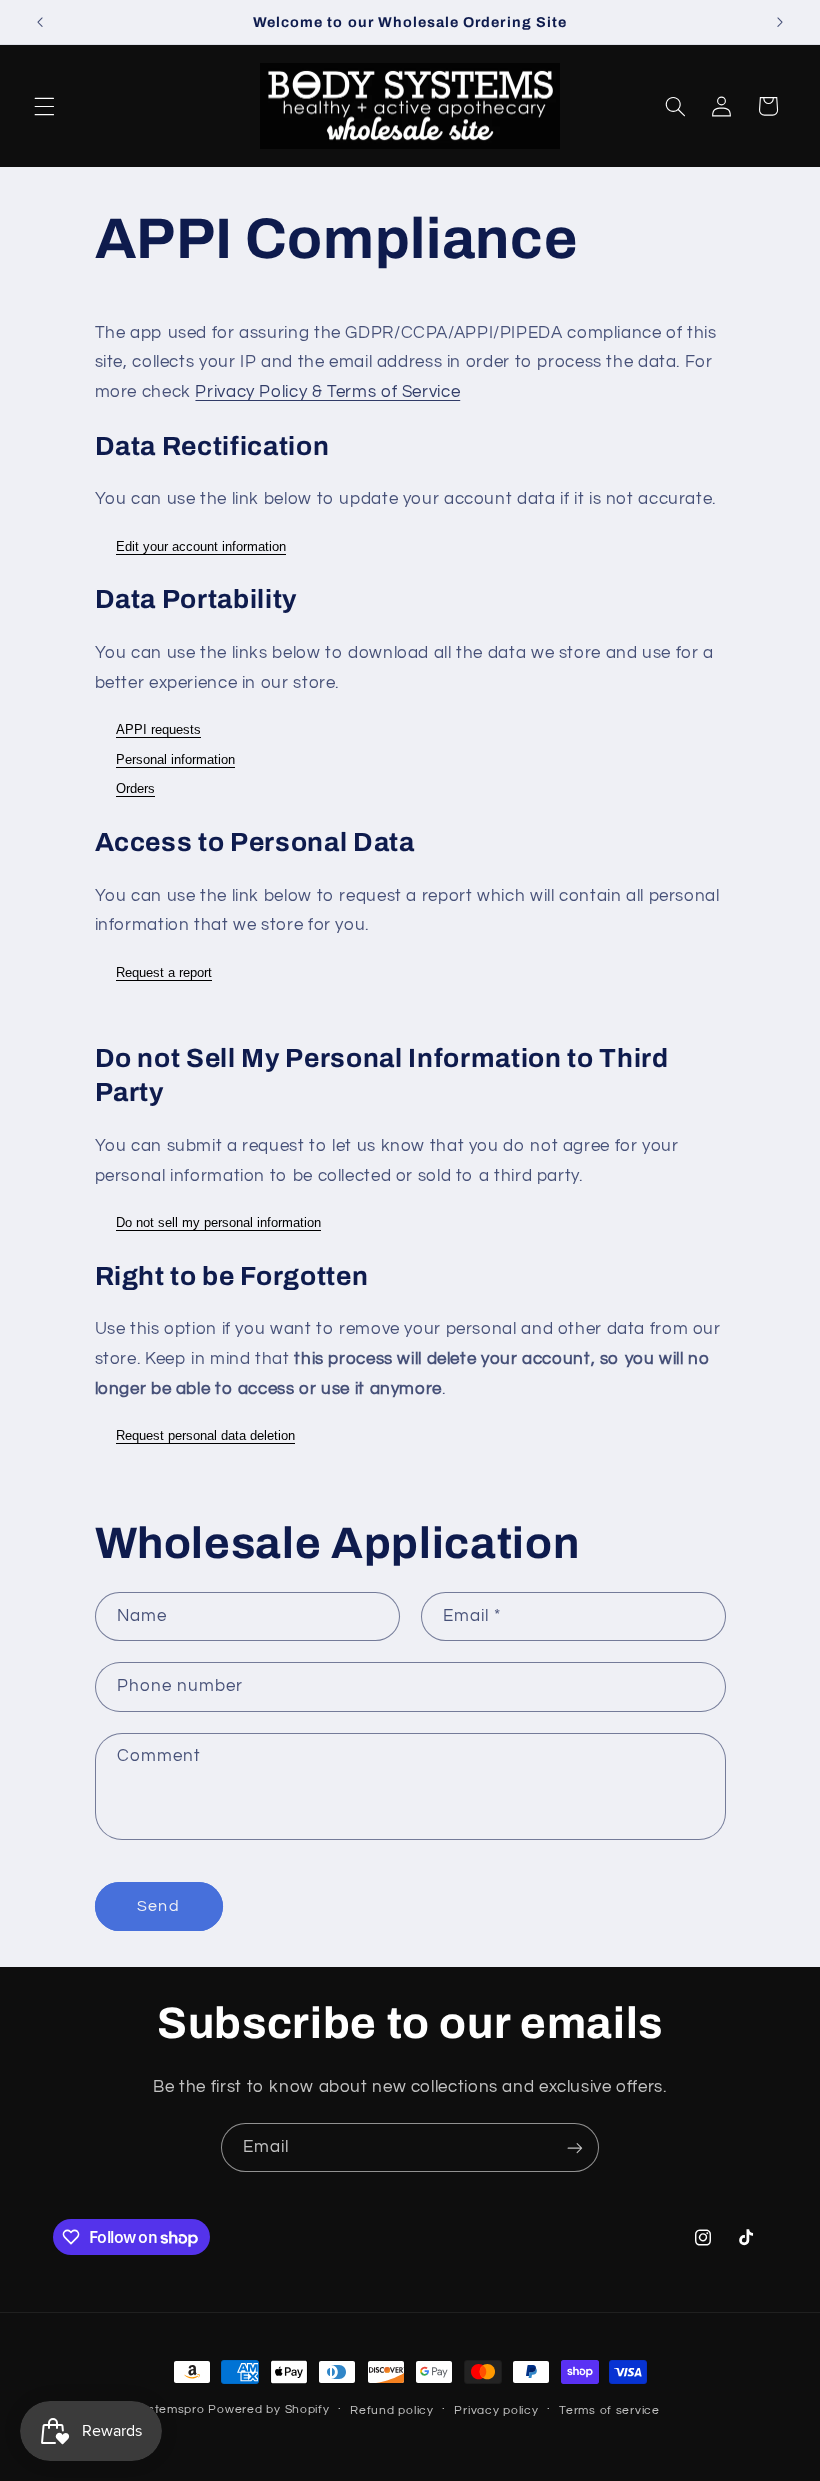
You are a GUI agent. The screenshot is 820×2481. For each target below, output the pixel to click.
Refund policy (392, 2410)
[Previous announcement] (40, 22)
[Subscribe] (575, 2147)
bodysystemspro (154, 2409)
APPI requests (158, 729)
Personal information (175, 759)
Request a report (164, 972)
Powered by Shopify (268, 2409)
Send (158, 1906)
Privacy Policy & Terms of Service (327, 392)
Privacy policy (496, 2410)
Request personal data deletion (205, 1435)
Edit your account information (201, 546)
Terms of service (609, 2410)
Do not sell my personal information (218, 1222)
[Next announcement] (780, 22)
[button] (44, 106)
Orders (135, 788)
